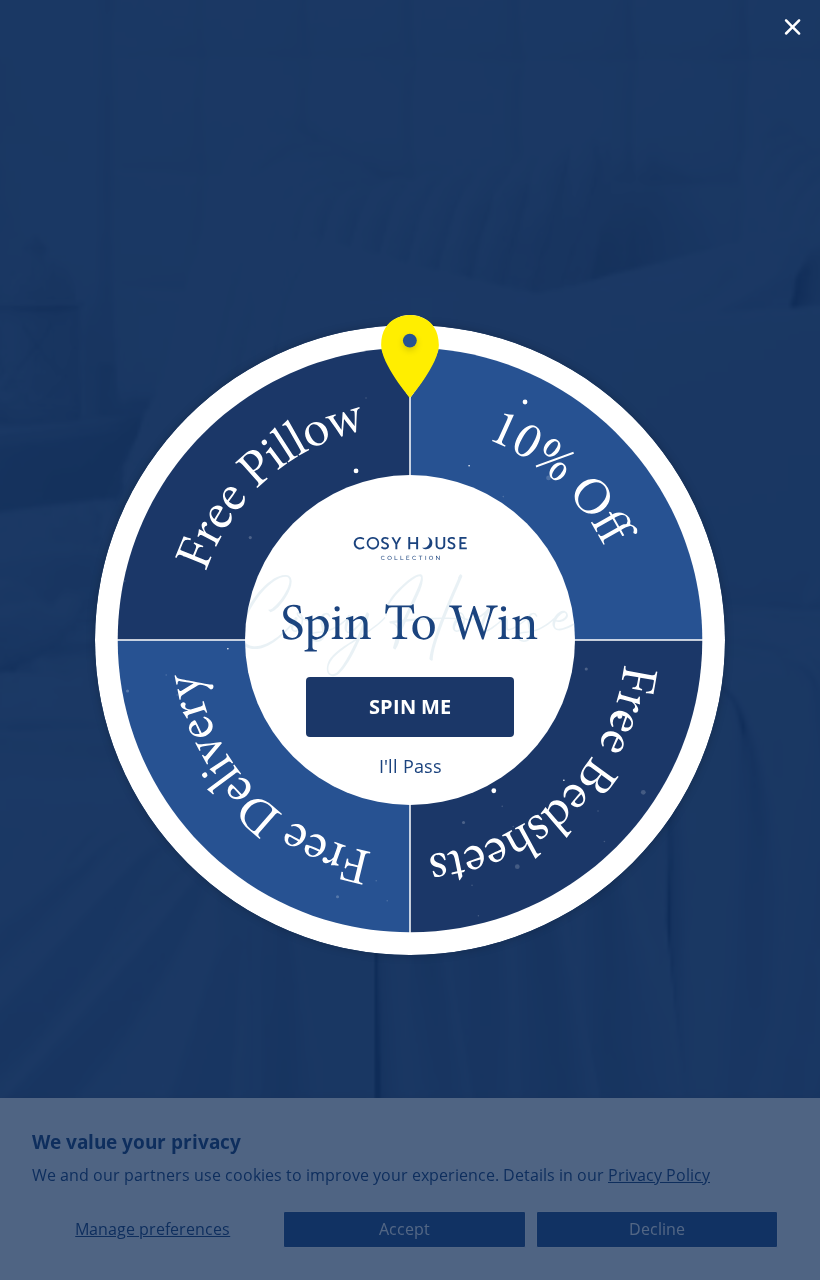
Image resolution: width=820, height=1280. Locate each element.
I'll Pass (410, 766)
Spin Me (410, 706)
